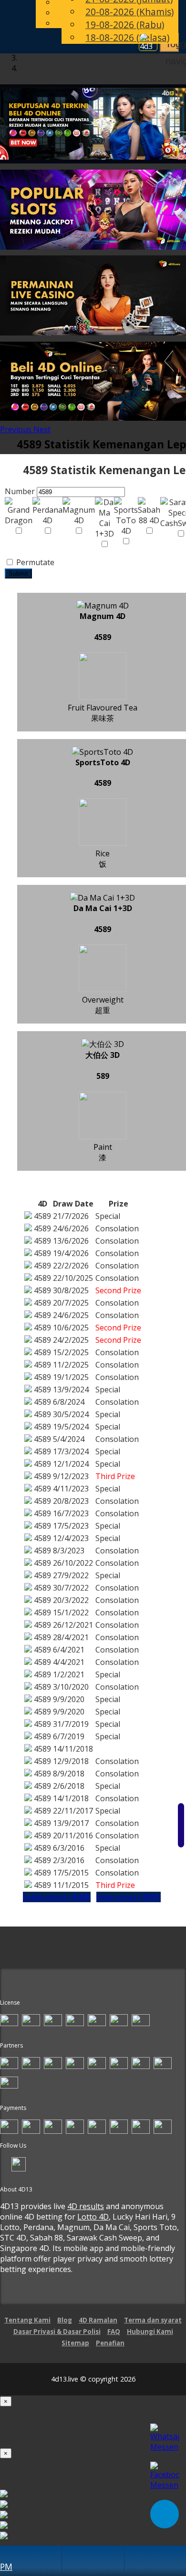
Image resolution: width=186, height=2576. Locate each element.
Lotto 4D (93, 2217)
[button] (17, 429)
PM (6, 2566)
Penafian (110, 2343)
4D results (86, 2206)
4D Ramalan (98, 2320)
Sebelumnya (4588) (57, 1897)
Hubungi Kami (150, 2332)
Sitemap (75, 2343)
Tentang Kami (27, 2320)
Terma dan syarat (153, 2320)
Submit (18, 573)
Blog (65, 2320)
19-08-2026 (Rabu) (125, 25)
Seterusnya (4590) (129, 1897)
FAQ (114, 2332)
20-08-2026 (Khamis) (129, 12)
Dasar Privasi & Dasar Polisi (57, 2332)
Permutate (34, 562)
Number (20, 491)
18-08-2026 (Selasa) (127, 37)
